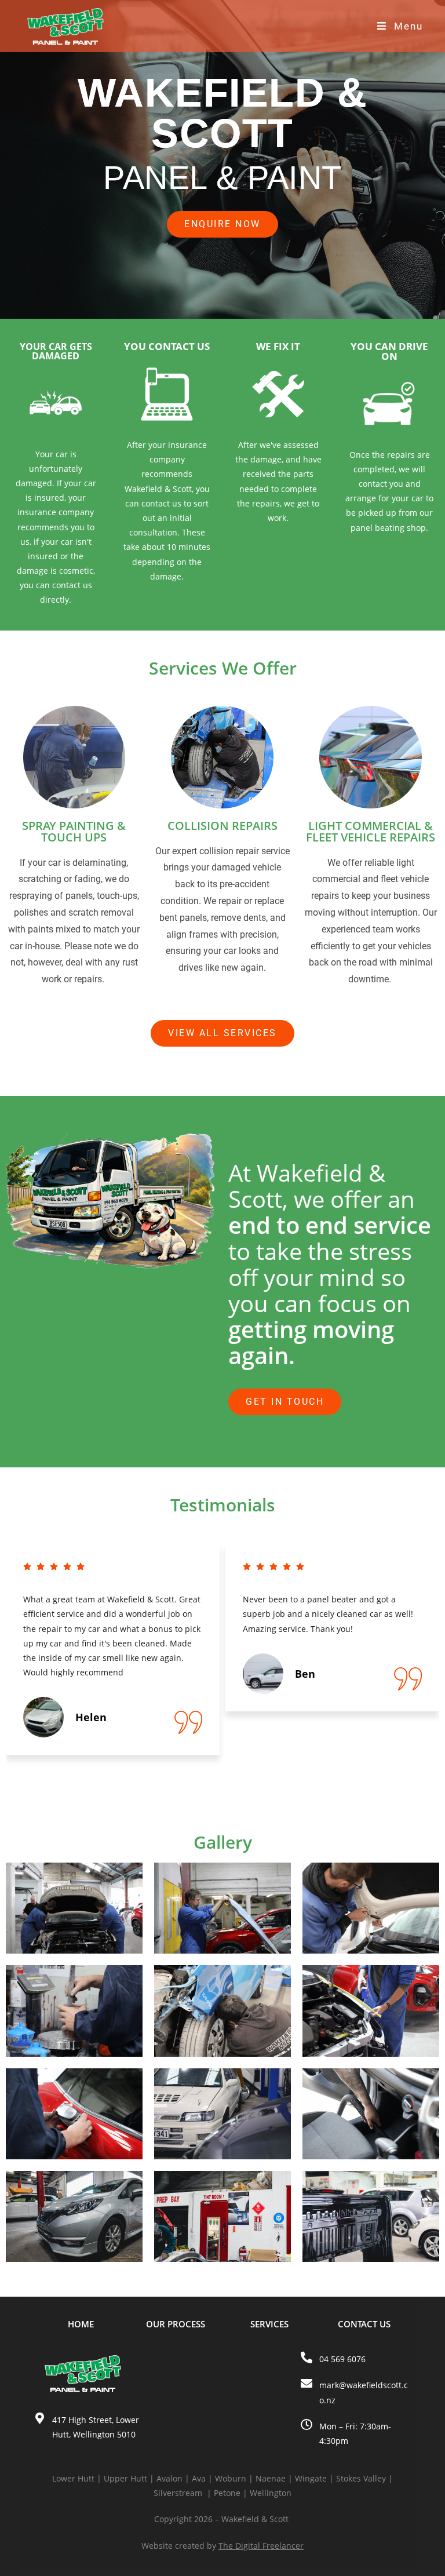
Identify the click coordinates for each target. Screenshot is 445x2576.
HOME (81, 2324)
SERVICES (269, 2324)
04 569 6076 (342, 2359)
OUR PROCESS (176, 2324)
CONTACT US (364, 2324)
